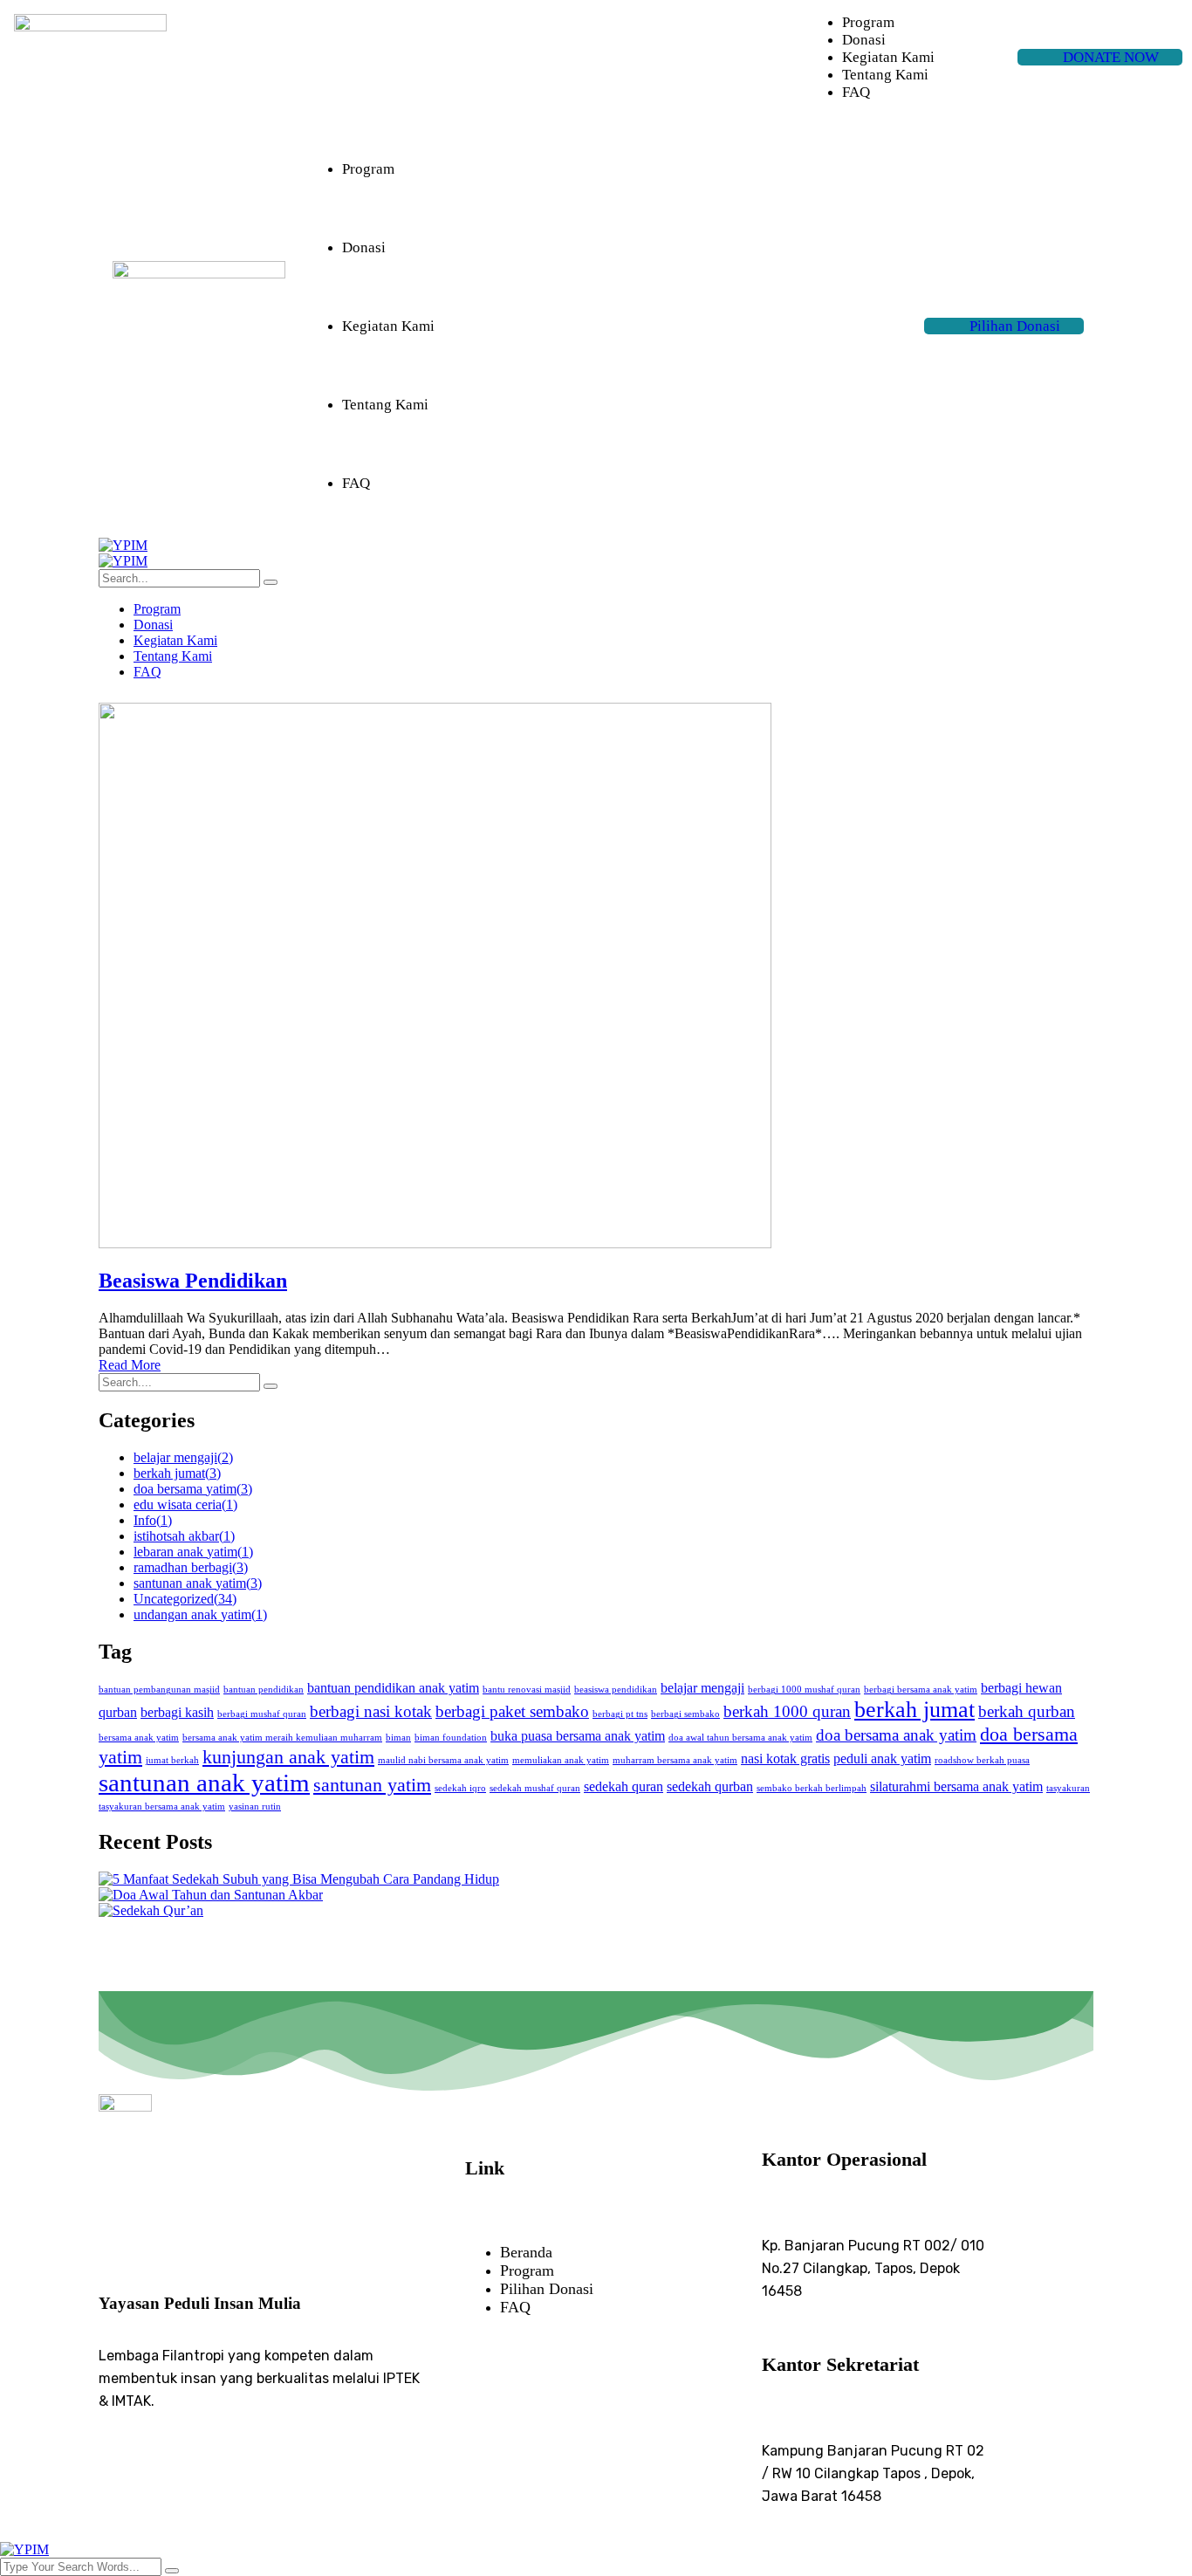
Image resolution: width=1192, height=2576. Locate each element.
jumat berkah (172, 1760)
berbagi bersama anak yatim (921, 1690)
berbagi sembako (685, 1714)
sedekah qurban (710, 1786)
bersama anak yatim (139, 1738)
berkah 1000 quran (787, 1711)
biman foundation (451, 1738)
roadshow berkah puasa (982, 1760)
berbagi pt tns (620, 1714)
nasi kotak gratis (785, 1759)
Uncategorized (185, 1599)
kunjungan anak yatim (288, 1757)
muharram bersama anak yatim (675, 1760)
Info (153, 1520)
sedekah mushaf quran (535, 1788)
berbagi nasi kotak (371, 1711)
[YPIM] (123, 545)
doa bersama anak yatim (896, 1735)
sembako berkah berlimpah (812, 1788)
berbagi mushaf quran (262, 1714)
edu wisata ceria (185, 1504)
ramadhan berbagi (191, 1567)
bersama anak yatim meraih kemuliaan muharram (282, 1738)
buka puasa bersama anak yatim (578, 1736)
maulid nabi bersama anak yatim (443, 1760)
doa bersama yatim (193, 1489)
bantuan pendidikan (264, 1690)
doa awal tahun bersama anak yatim (740, 1738)
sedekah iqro (460, 1788)
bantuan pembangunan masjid (159, 1690)
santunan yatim (372, 1785)
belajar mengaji (183, 1457)
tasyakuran (1068, 1788)
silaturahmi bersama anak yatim (956, 1786)
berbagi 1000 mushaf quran (804, 1690)
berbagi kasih (177, 1712)
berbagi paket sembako (512, 1711)
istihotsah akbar (184, 1536)
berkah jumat (177, 1473)
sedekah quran (623, 1786)
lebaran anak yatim (193, 1552)
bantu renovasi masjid (527, 1690)
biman (398, 1738)
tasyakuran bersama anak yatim (162, 1807)
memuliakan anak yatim (561, 1760)
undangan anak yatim (200, 1614)
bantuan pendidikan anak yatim (393, 1688)
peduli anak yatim (882, 1759)
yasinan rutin (255, 1807)
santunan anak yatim (198, 1583)
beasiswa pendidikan (616, 1690)
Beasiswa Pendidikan (193, 1281)
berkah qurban (1027, 1711)
